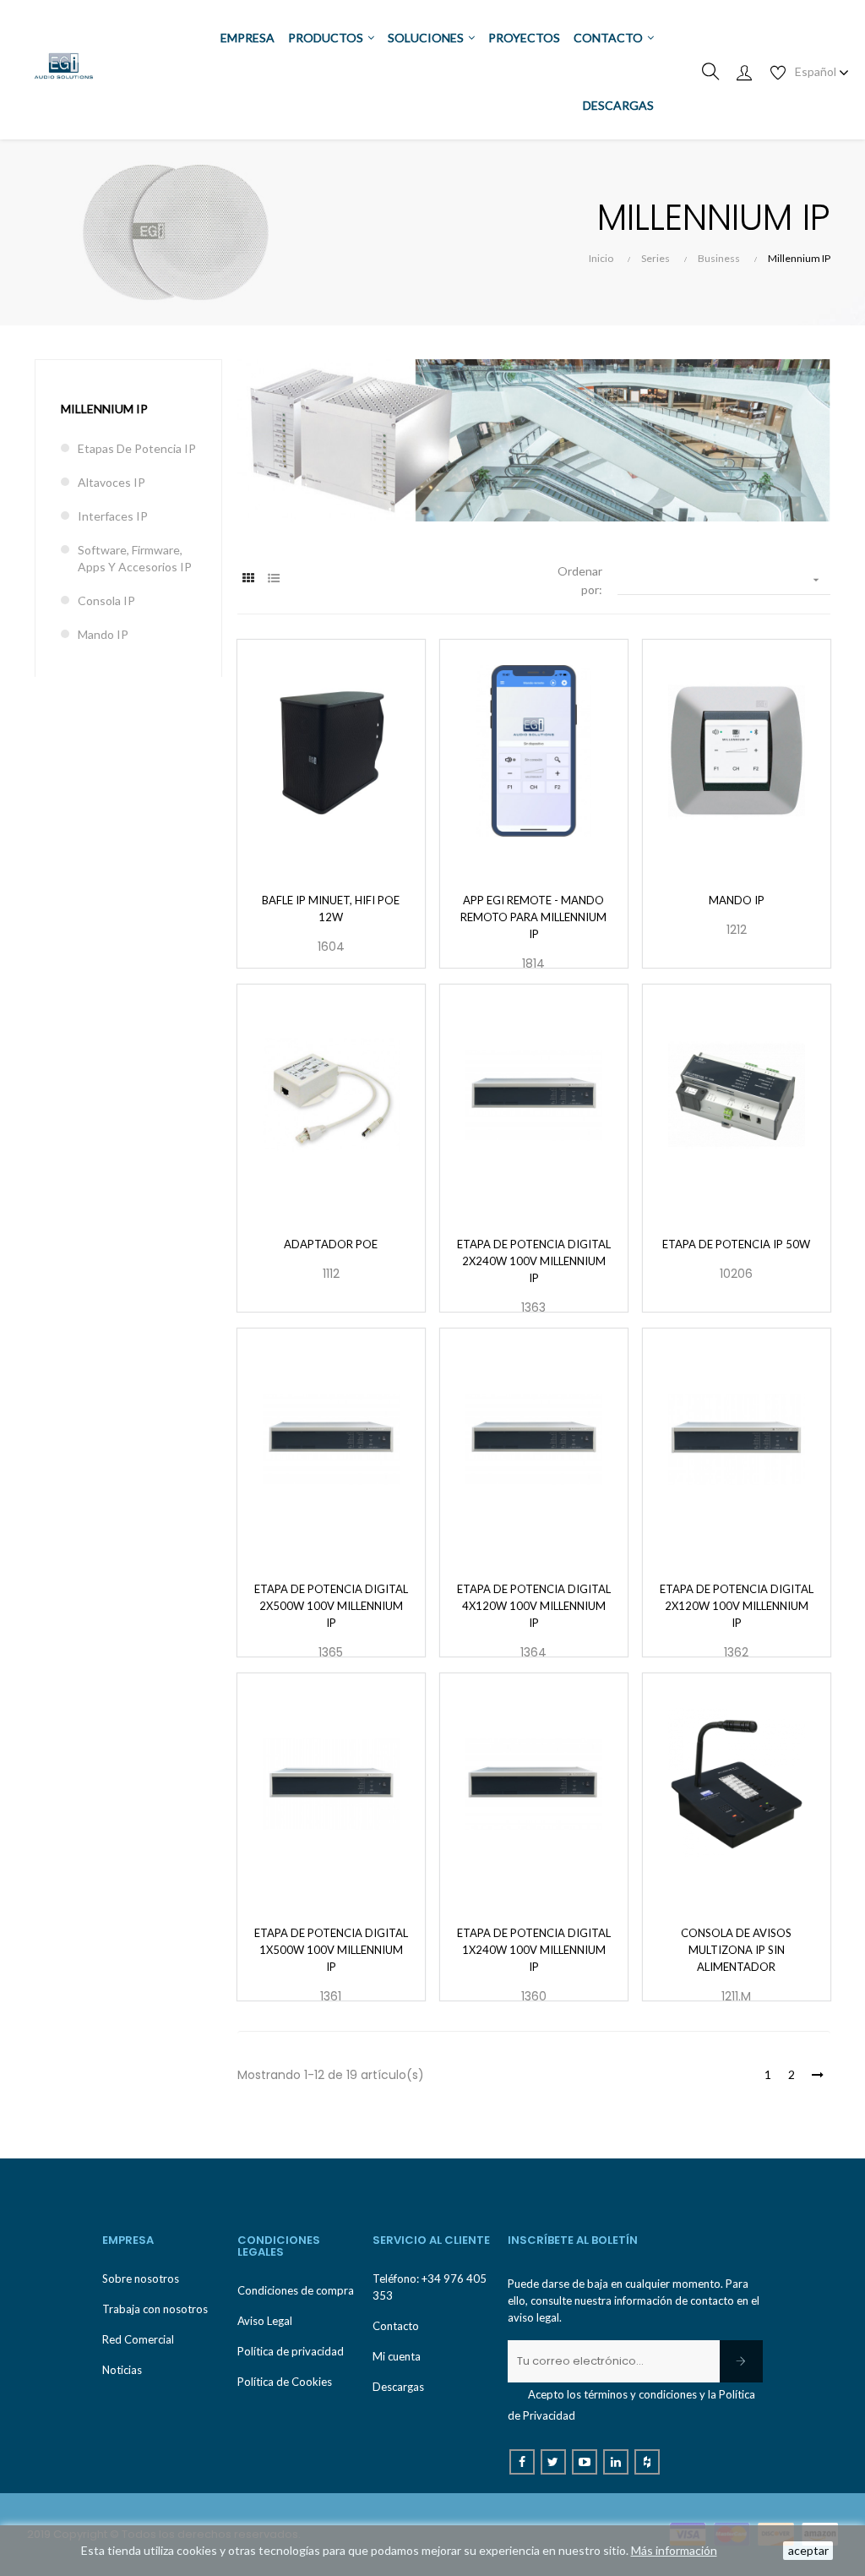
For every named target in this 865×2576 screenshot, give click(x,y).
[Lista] (273, 578)
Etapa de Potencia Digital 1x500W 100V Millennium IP (331, 1950)
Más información (674, 2550)
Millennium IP (104, 409)
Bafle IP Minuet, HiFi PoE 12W (331, 909)
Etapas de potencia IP (137, 448)
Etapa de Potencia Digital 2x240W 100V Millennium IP (534, 1261)
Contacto (396, 2326)
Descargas (398, 2387)
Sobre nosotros (141, 2279)
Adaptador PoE (331, 1244)
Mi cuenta (397, 2356)
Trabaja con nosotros (155, 2309)
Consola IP (106, 600)
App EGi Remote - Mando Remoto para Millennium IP (533, 917)
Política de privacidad (291, 2351)
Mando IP (103, 634)
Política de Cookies (285, 2382)
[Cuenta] (744, 72)
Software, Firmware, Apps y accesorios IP (135, 558)
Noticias (122, 2370)
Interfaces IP (113, 516)
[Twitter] (553, 2462)
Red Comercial (138, 2339)
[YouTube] (585, 2462)
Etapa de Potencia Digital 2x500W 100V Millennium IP (331, 1606)
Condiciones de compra (296, 2290)
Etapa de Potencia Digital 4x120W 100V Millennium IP (534, 1606)
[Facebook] (522, 2462)
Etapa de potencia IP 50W (736, 1244)
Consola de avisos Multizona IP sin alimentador (736, 1950)
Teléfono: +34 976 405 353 (430, 2287)
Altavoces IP (112, 482)
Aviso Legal (265, 2321)
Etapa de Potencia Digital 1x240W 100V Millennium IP (534, 1950)
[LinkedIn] (616, 2462)
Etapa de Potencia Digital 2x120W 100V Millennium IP (737, 1606)
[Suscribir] (741, 2361)
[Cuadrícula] (248, 578)
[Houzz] (647, 2462)
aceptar (808, 2550)
